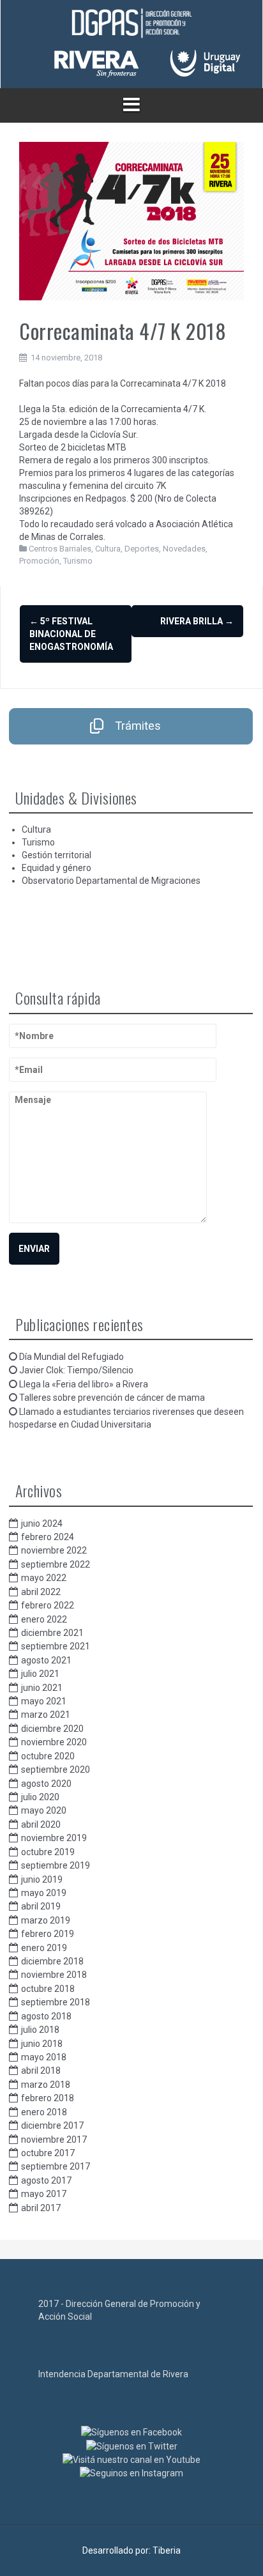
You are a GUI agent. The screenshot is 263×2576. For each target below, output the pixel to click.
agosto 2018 (46, 2016)
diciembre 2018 (52, 1961)
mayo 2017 (44, 2194)
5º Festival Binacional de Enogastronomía (71, 634)
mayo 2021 (44, 1701)
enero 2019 (44, 1948)
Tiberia (167, 2550)
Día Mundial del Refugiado (71, 1357)
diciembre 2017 (52, 2125)
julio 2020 (40, 1797)
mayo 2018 (44, 2057)
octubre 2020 (48, 1756)
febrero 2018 (48, 2098)
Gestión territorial (56, 855)
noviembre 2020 (54, 1742)
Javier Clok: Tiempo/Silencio (76, 1370)
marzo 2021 (46, 1715)
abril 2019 (41, 1906)
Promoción (39, 561)
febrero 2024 (48, 1537)
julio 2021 (40, 1674)
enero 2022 (44, 1619)
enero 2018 (44, 2112)
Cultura (108, 549)
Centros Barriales (60, 549)
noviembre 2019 (54, 1838)
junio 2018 (42, 2044)
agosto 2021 (46, 1660)
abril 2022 (41, 1592)
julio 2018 (40, 2030)
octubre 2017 (48, 2153)
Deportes (142, 549)
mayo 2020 (44, 1810)
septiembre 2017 (56, 2166)
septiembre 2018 (56, 2002)
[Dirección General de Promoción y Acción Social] (131, 24)
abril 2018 (41, 2071)
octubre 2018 (48, 1989)
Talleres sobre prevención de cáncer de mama (112, 1398)
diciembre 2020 (52, 1729)
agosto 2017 (46, 2180)
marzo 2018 (46, 2085)
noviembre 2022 (54, 1550)
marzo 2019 (46, 1920)
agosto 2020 (46, 1784)
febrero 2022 (48, 1605)
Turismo (78, 561)
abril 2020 (41, 1824)
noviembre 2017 (54, 2140)
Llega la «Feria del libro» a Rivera (84, 1384)
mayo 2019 (44, 1893)
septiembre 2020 (56, 1770)
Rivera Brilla (197, 621)
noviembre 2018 (54, 1975)
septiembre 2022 (56, 1564)
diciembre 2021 (52, 1633)
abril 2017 (41, 2208)
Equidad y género (56, 868)
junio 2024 (42, 1523)
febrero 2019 (48, 1934)
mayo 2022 (44, 1578)
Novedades (184, 549)
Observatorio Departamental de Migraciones (111, 881)
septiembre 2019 (56, 1865)
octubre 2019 (48, 1852)
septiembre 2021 (56, 1646)
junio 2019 (42, 1879)
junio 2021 (42, 1688)
